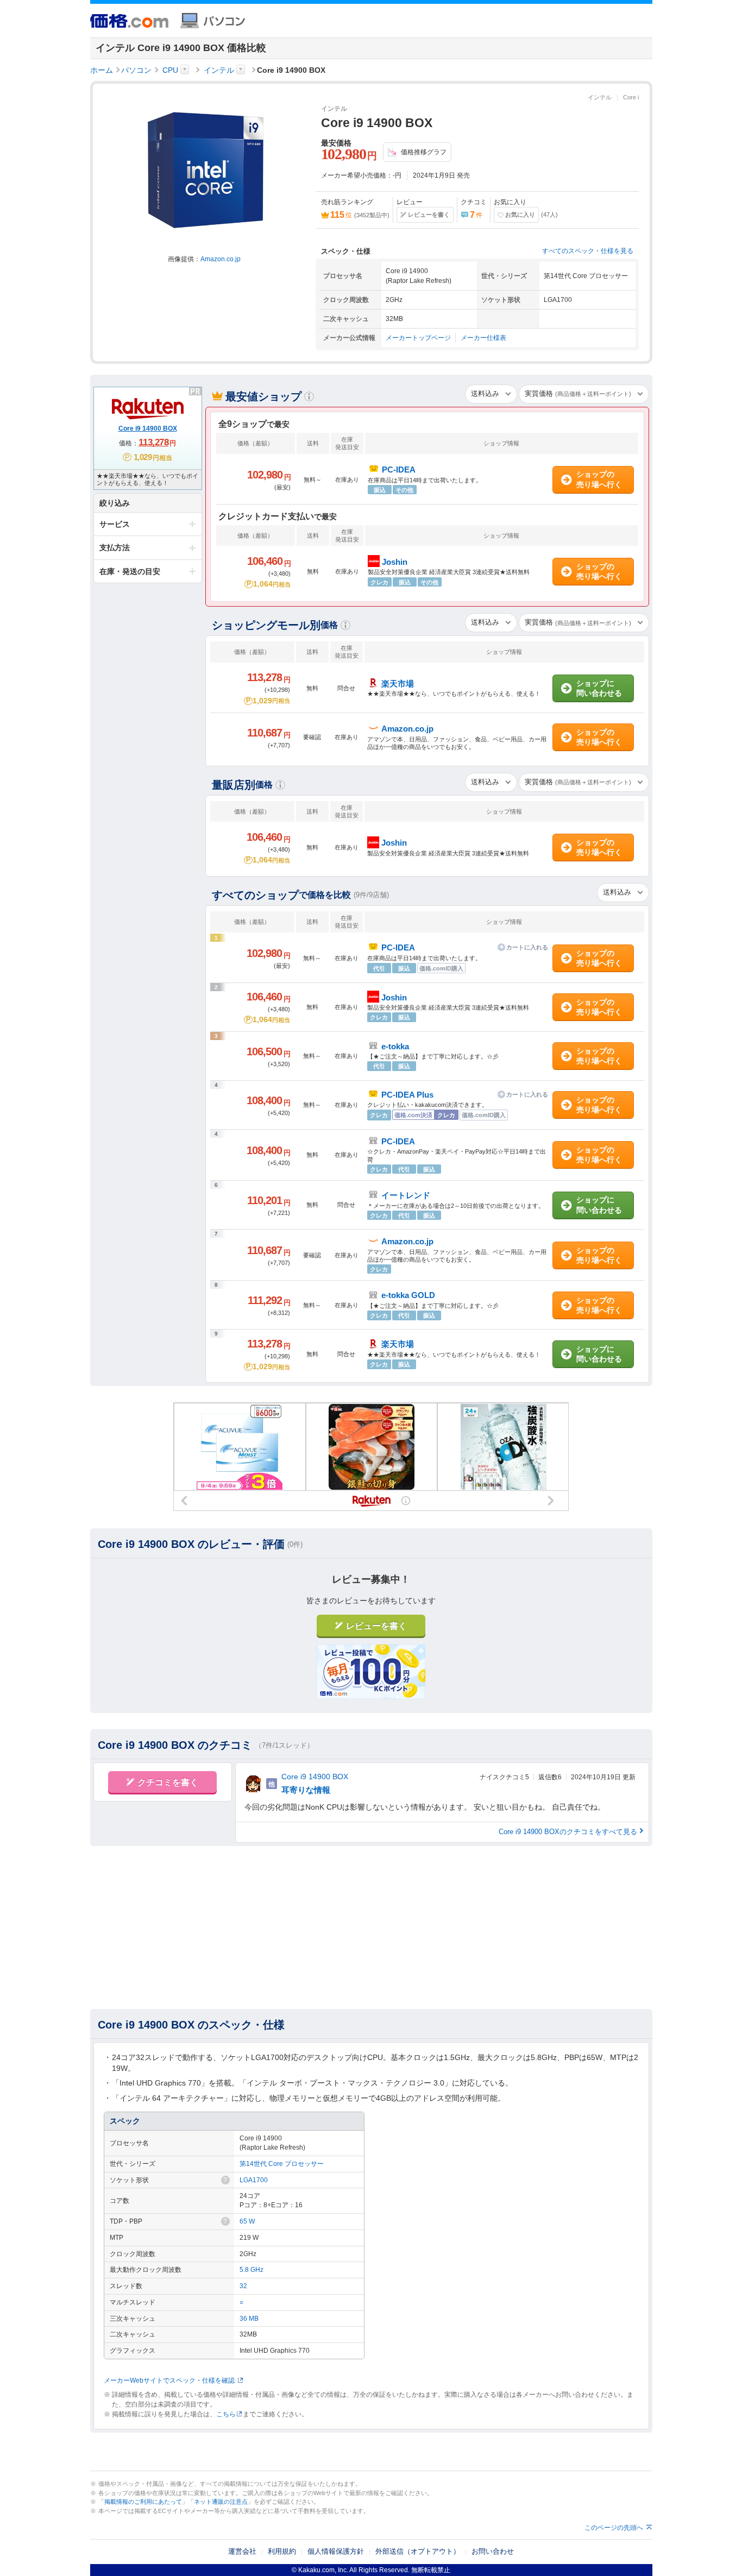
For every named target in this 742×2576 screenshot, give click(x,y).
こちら (226, 2414)
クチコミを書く (168, 1782)
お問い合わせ (493, 2551)
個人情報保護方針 (336, 2551)
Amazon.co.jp (221, 259)
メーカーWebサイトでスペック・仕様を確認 (169, 2380)
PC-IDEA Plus (407, 1095)
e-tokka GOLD (408, 1295)
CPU (170, 70)
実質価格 (578, 393)
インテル (219, 70)
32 (243, 2286)
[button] (309, 396)
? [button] (225, 2180)
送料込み (485, 393)
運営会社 (242, 2551)
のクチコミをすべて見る (568, 1832)
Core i (631, 97)
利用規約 (282, 2551)
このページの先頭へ (614, 2528)
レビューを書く (429, 215)
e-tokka (395, 1046)
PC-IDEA (398, 947)
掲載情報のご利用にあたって (143, 2502)
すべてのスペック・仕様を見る (588, 251)
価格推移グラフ (424, 152)
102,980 (349, 154)
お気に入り (520, 215)
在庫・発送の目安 (130, 571)
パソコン (136, 70)
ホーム (102, 70)
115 (341, 215)
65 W (247, 2221)
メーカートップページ (418, 338)
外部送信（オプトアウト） (418, 2551)
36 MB (249, 2319)
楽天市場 (398, 1344)
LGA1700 (254, 2180)
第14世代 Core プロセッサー (282, 2164)
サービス (115, 524)
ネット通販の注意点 (221, 2502)
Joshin (394, 997)
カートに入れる (527, 947)
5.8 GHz (251, 2270)
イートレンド (406, 1195)
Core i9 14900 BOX (315, 1777)
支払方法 (115, 547)
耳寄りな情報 (306, 1790)
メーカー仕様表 (483, 338)
